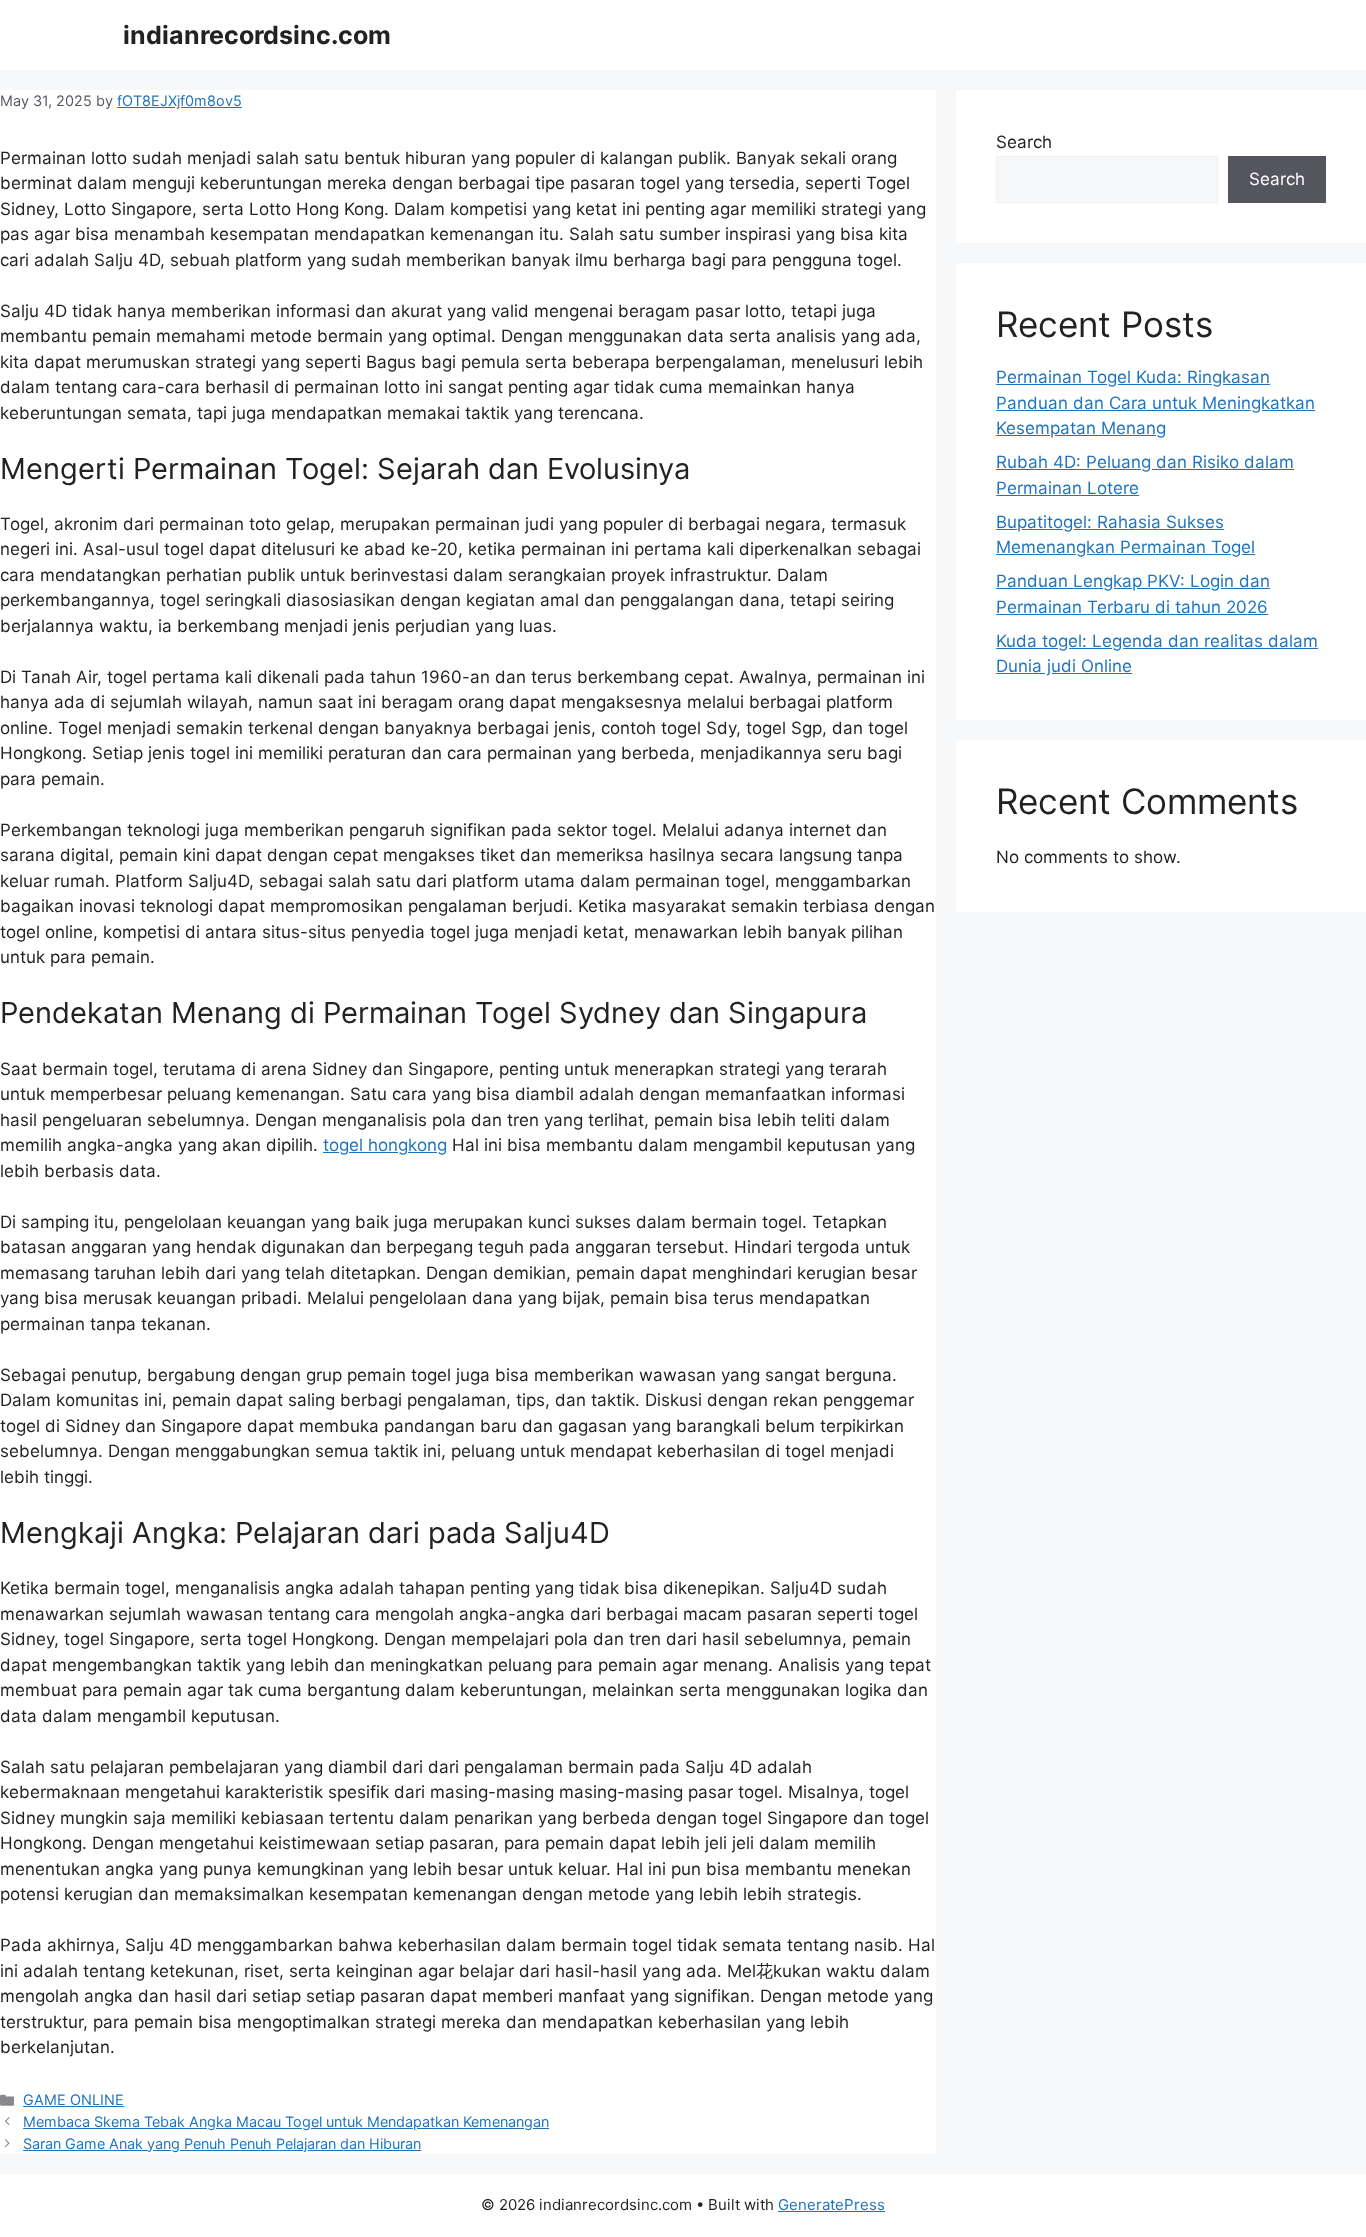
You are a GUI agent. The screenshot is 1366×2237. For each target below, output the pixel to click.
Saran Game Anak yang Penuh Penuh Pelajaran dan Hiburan (222, 2143)
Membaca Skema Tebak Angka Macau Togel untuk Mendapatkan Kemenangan (286, 2121)
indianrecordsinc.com (257, 35)
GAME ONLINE (73, 2099)
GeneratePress (831, 2204)
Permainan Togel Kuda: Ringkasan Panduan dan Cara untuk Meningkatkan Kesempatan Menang (1155, 402)
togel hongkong (385, 1145)
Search (1024, 142)
